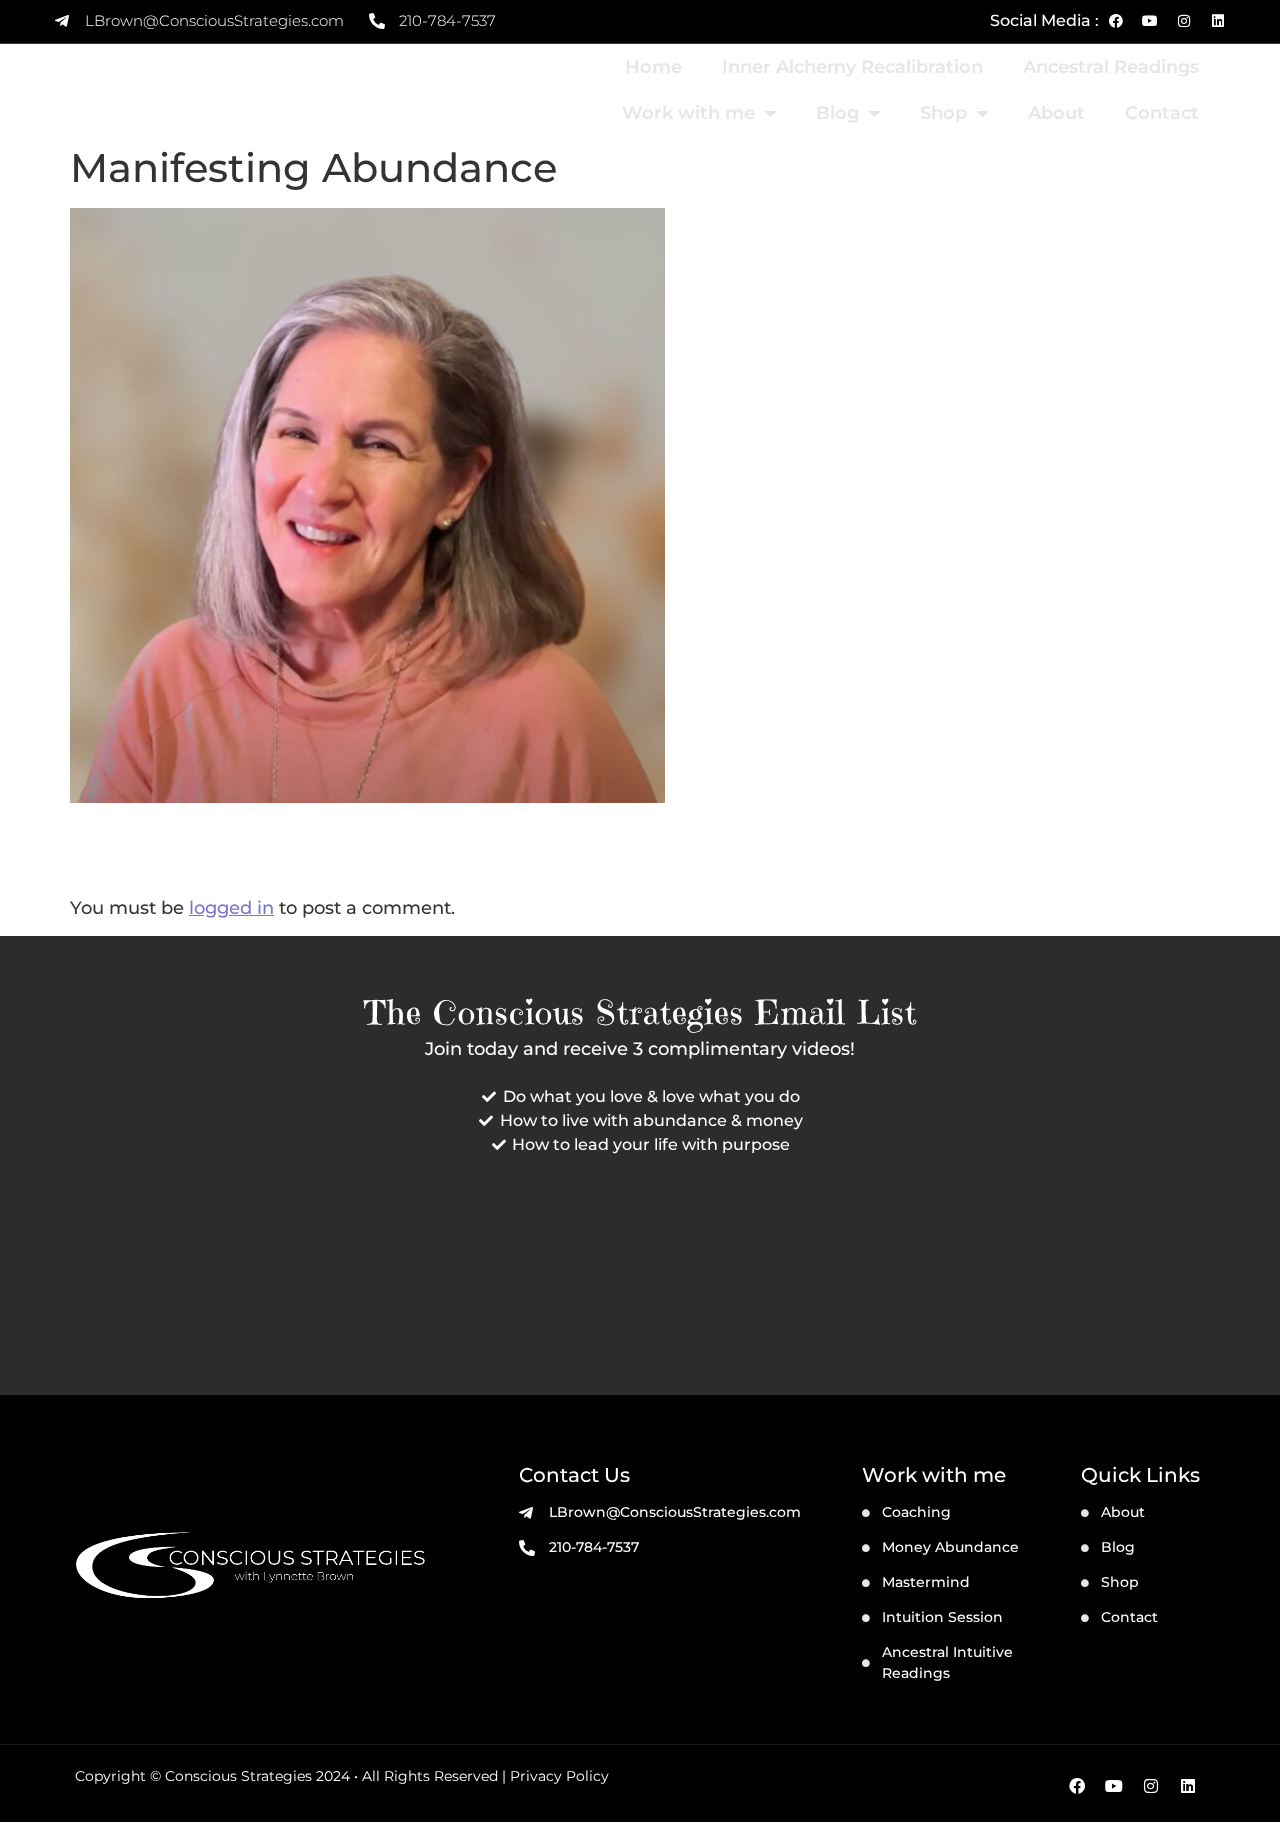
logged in (231, 908)
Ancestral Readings (1111, 67)
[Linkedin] (1218, 21)
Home (653, 67)
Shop (943, 113)
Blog (837, 113)
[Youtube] (1150, 21)
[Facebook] (1116, 21)
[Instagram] (1184, 21)
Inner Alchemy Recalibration (852, 67)
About (1056, 113)
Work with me (688, 113)
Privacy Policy (559, 1776)
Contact (1162, 113)
